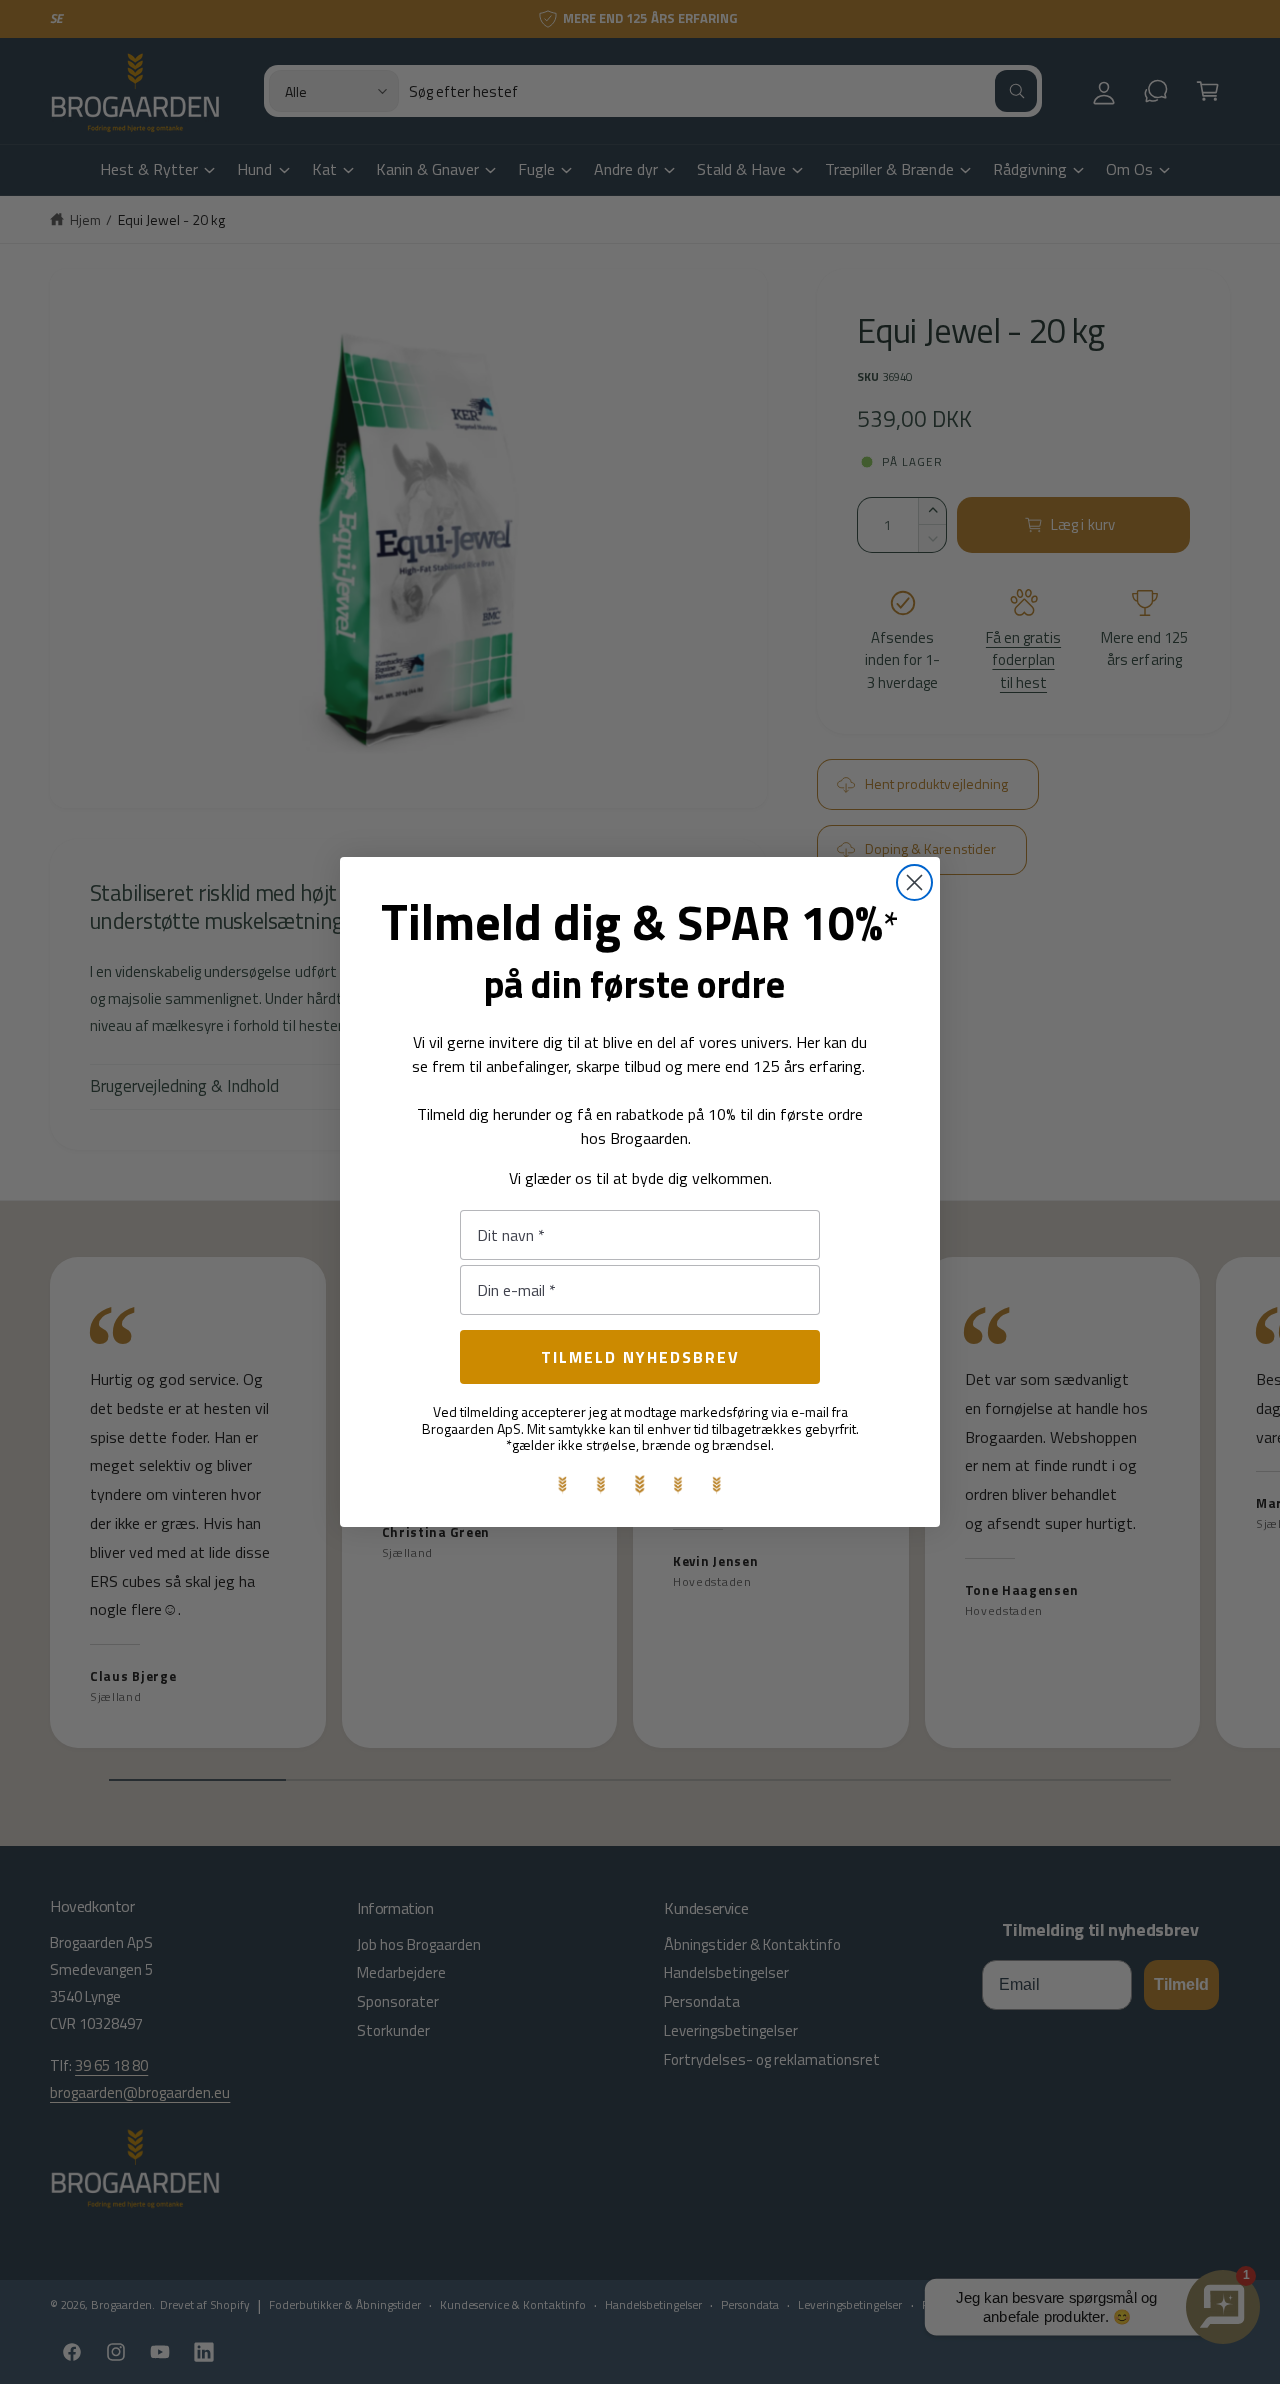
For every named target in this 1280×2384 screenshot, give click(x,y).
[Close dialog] (914, 882)
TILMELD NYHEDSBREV (640, 1357)
